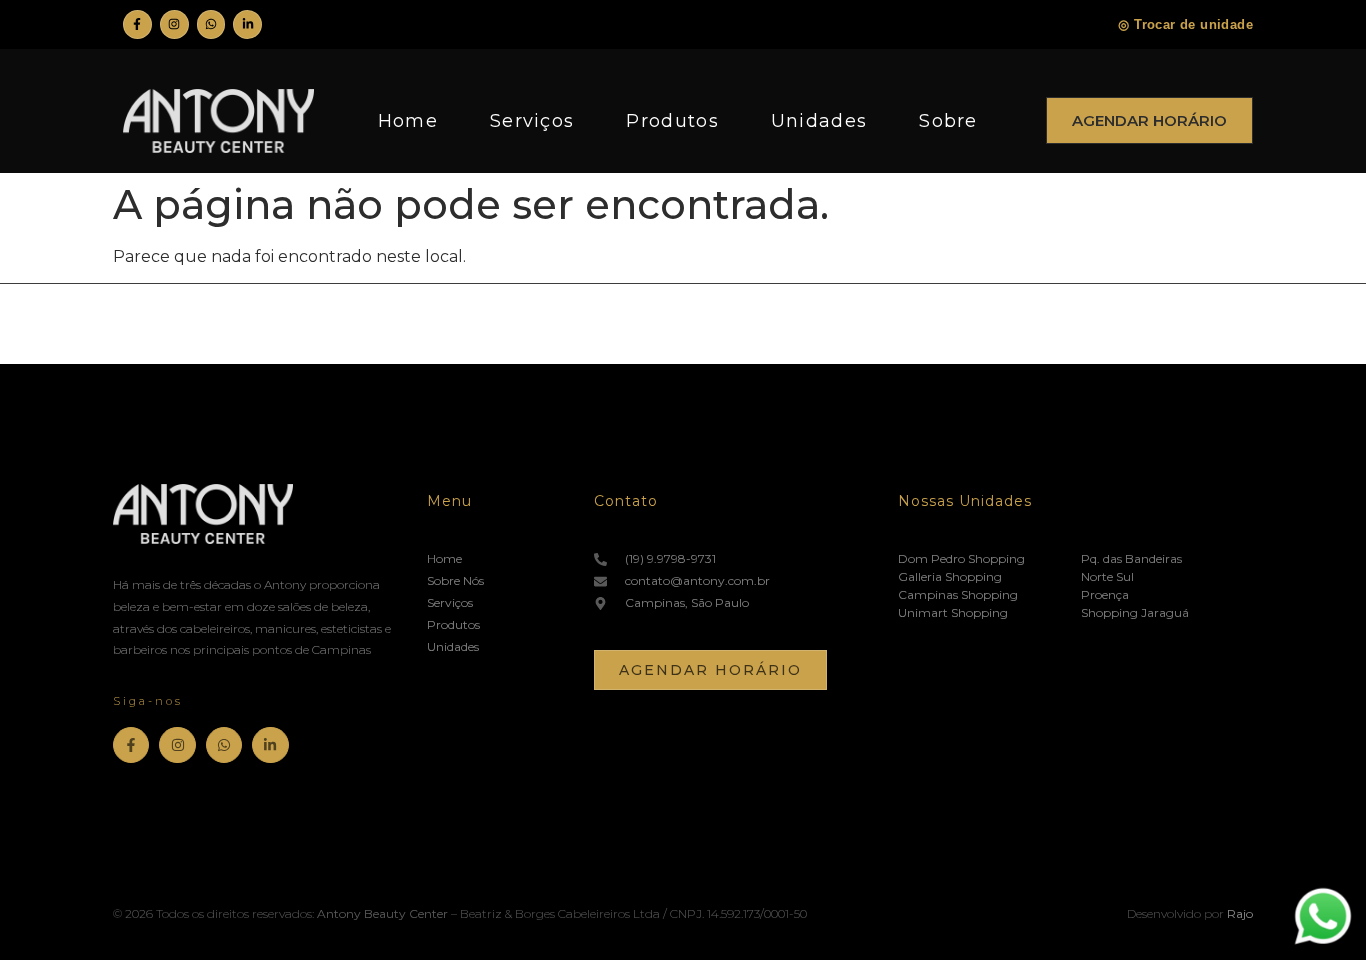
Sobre (948, 121)
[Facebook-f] (137, 24)
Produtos (672, 121)
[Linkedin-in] (247, 24)
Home (408, 121)
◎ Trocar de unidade (1185, 24)
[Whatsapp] (211, 24)
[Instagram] (174, 24)
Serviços (532, 121)
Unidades (819, 121)
